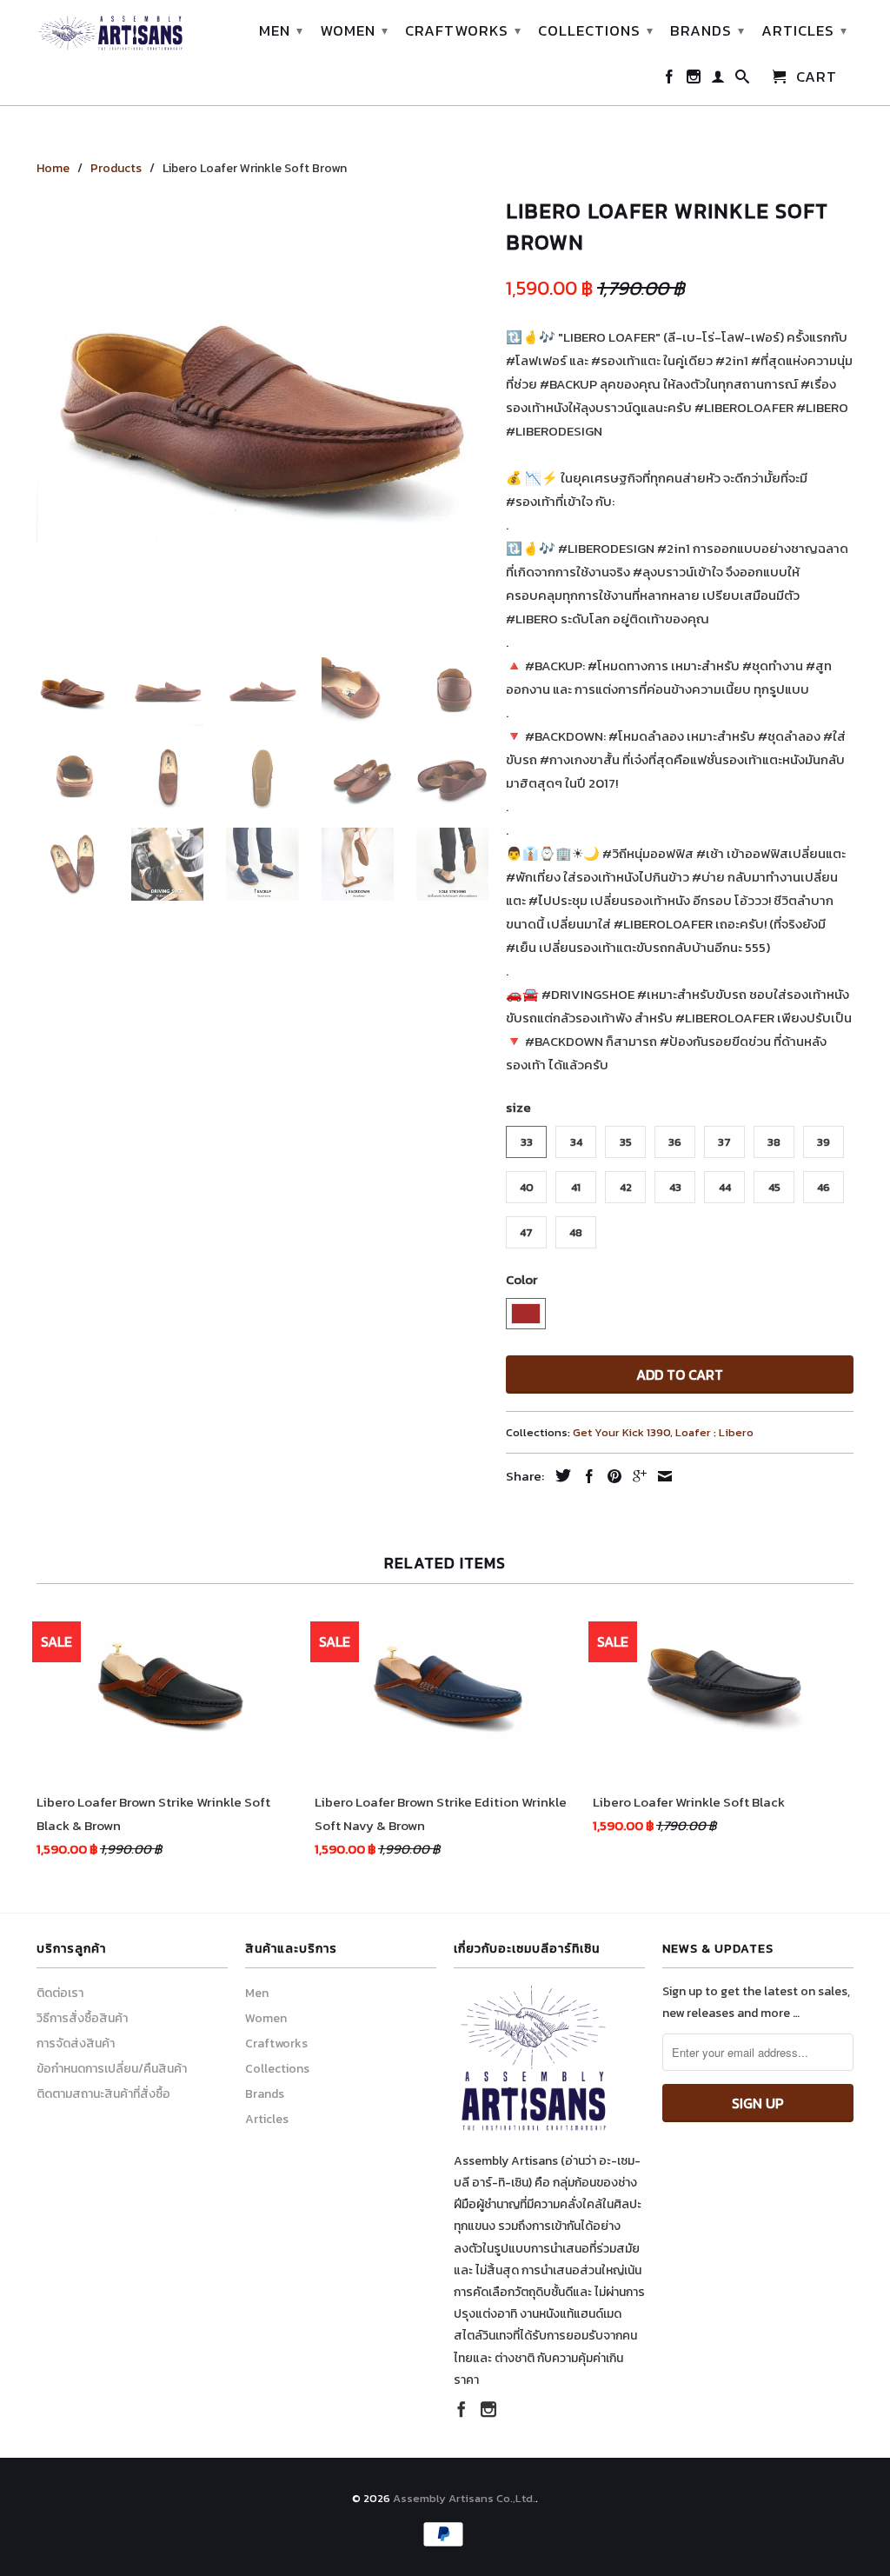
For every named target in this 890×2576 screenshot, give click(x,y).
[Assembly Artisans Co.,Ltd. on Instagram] (694, 80)
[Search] (743, 80)
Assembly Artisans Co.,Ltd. (464, 2498)
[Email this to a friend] (661, 1476)
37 (724, 1142)
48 (576, 1232)
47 (526, 1232)
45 (774, 1187)
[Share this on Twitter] (559, 1475)
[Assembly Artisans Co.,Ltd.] (110, 33)
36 (675, 1142)
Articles (804, 30)
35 (626, 1142)
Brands (707, 30)
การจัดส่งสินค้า (76, 2043)
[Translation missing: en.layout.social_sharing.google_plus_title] (635, 1476)
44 (725, 1187)
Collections (596, 30)
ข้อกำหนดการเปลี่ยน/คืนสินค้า (112, 2069)
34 (576, 1142)
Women (354, 30)
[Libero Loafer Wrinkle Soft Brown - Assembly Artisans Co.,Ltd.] (262, 418)
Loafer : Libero (714, 1432)
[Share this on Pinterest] (610, 1476)
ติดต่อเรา (60, 1993)
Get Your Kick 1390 (621, 1432)
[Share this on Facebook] (585, 1476)
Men (281, 30)
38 (774, 1142)
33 (527, 1142)
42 (626, 1187)
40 (527, 1187)
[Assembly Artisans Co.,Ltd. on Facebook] (670, 80)
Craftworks (463, 30)
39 (824, 1142)
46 (824, 1187)
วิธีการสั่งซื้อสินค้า (82, 2018)
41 (576, 1187)
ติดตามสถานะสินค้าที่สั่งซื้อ (103, 2094)
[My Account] (718, 80)
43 (675, 1187)
